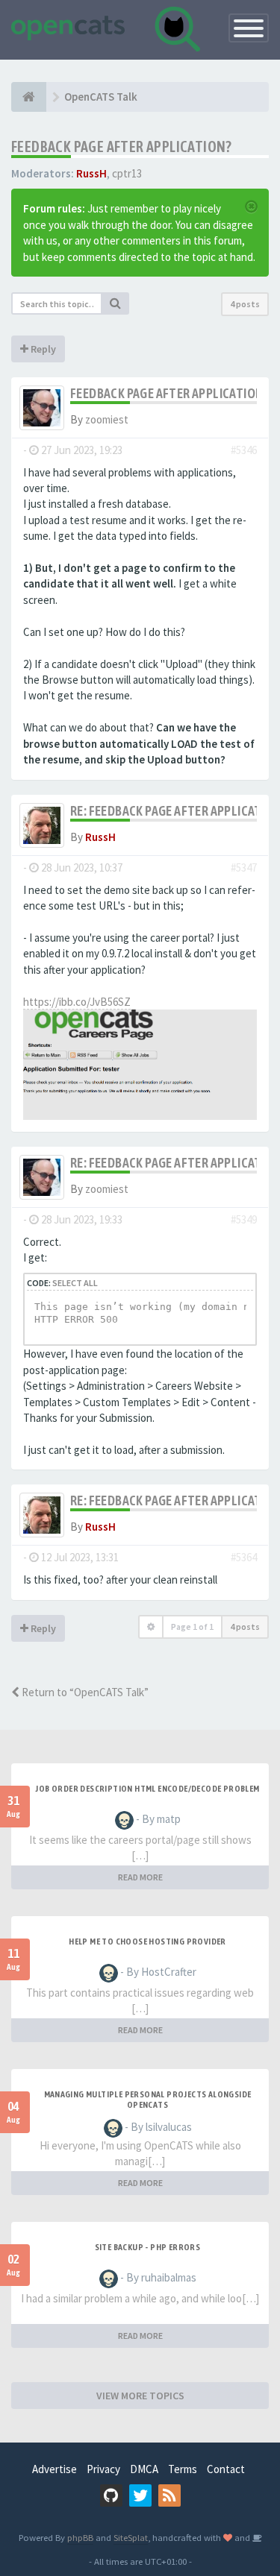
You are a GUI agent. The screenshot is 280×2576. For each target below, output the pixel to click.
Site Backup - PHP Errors (148, 2247)
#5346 (244, 450)
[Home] (29, 97)
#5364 (244, 1557)
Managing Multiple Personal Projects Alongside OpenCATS (148, 2100)
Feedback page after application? (122, 147)
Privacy (103, 2469)
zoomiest (107, 419)
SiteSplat (131, 2537)
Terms (183, 2469)
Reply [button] (42, 349)
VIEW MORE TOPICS (140, 2396)
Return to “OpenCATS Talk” (84, 1692)
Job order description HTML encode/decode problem (147, 1789)
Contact (226, 2469)
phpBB (80, 2537)
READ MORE (140, 1877)
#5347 (244, 867)
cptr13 (127, 173)
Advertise (55, 2469)
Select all (75, 1283)
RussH (91, 173)
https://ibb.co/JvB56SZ (77, 1002)
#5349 (244, 1219)
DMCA (144, 2469)
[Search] (116, 303)
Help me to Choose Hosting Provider (147, 1942)
